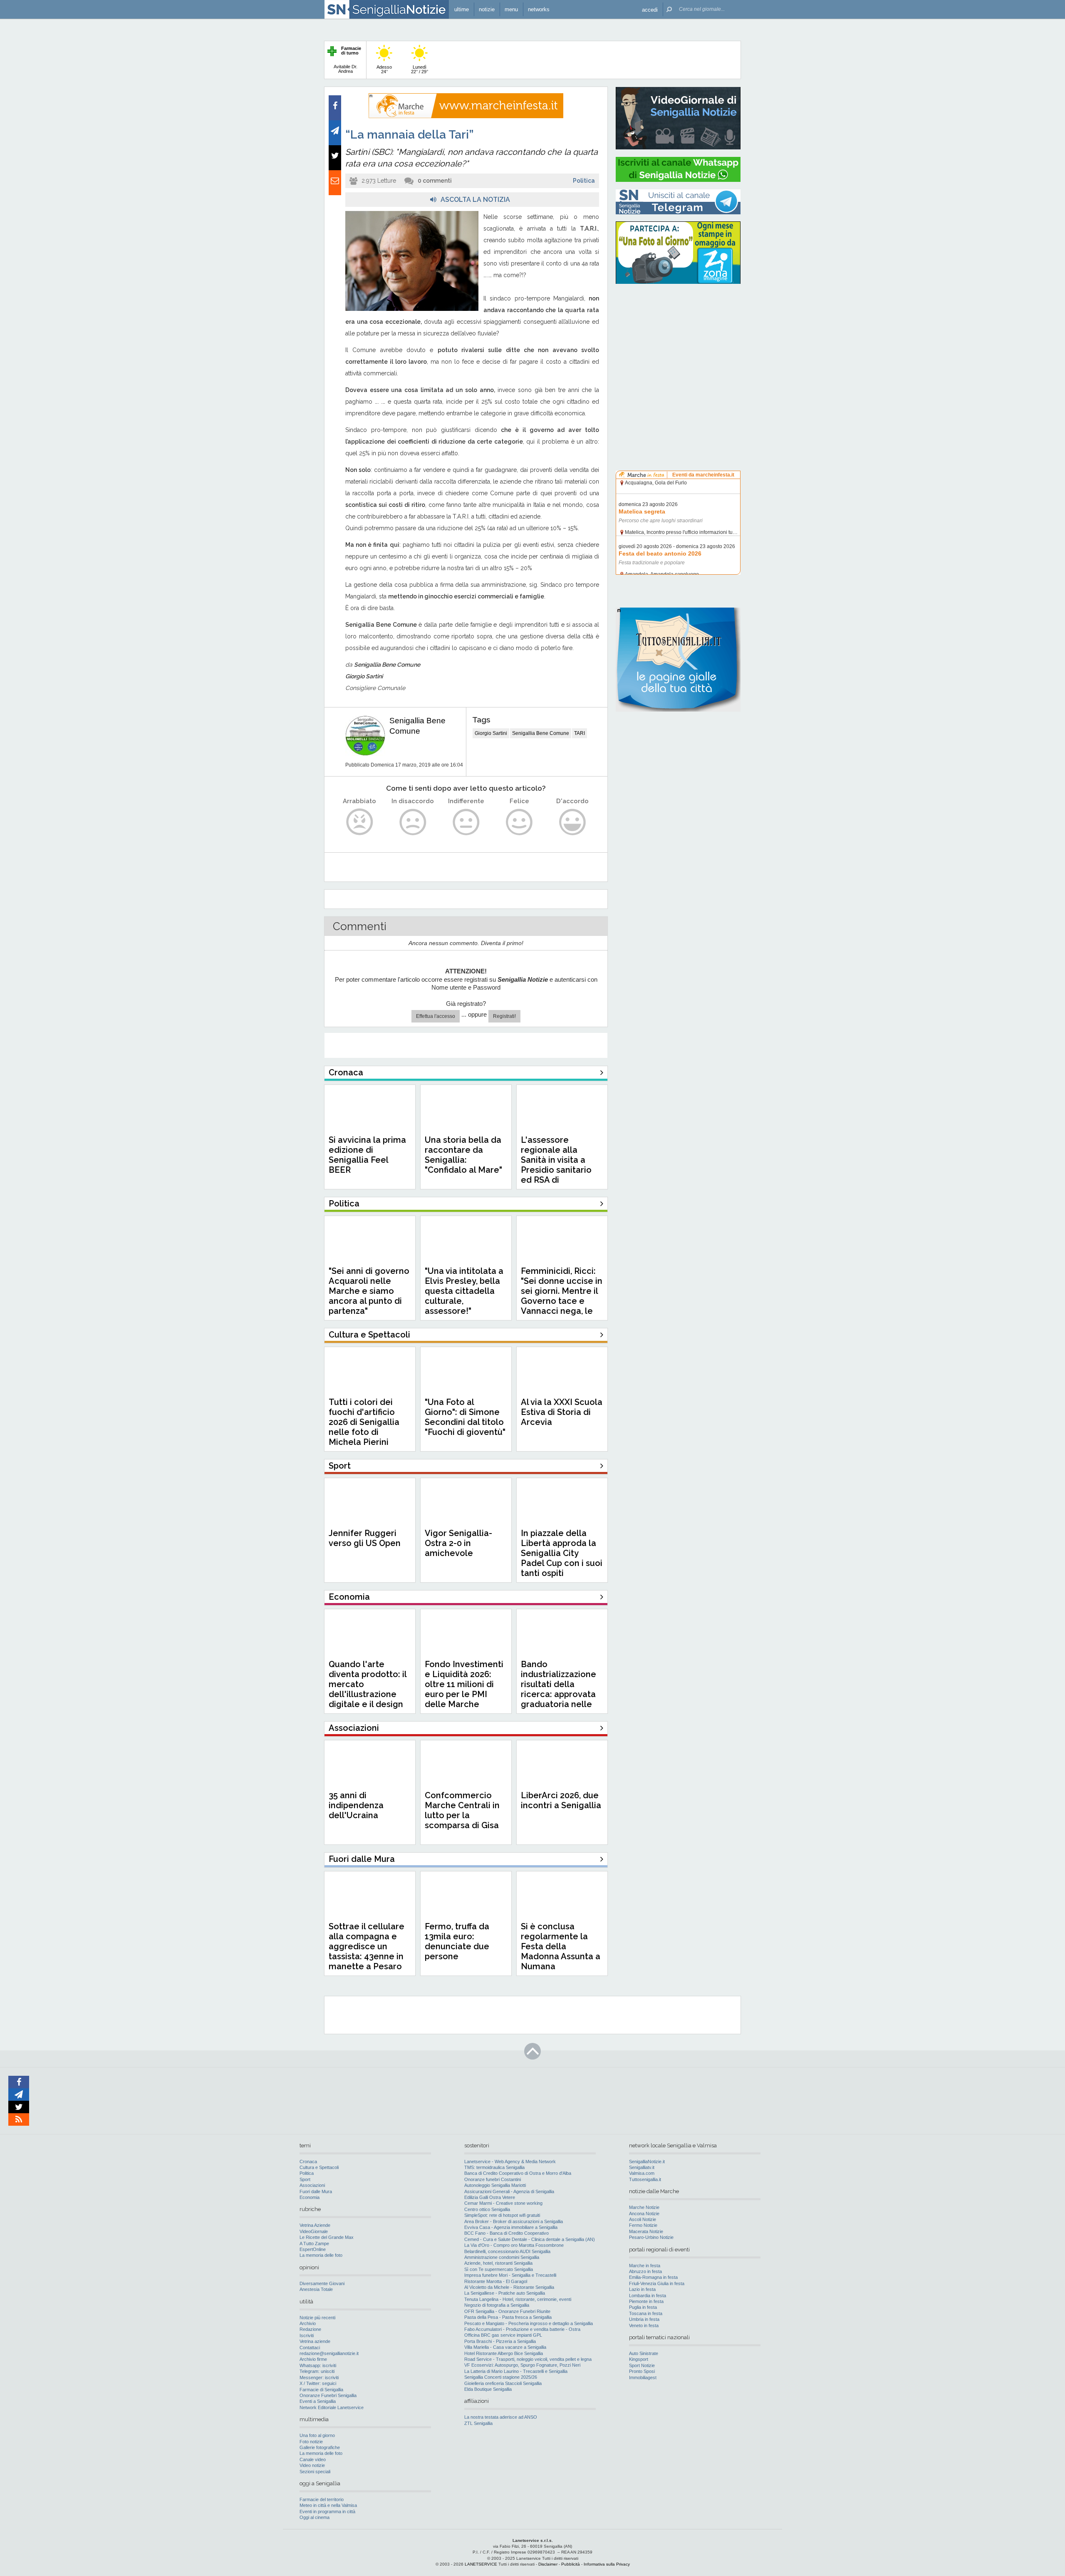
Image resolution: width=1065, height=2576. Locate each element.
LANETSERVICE (481, 2564)
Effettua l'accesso (436, 1016)
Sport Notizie (642, 2365)
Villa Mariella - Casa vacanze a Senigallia (505, 2347)
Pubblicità (571, 2564)
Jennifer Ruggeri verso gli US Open (365, 1538)
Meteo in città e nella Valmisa (328, 2505)
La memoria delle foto (321, 2255)
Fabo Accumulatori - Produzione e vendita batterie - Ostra (522, 2329)
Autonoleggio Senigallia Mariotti (495, 2185)
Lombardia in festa (648, 2296)
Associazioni (312, 2185)
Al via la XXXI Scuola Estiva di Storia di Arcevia (562, 1412)
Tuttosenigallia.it (645, 2179)
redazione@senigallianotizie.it (329, 2353)
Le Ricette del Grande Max (327, 2237)
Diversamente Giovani (322, 2283)
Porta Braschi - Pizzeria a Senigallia (500, 2341)
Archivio (308, 2323)
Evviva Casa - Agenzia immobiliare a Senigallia (511, 2227)
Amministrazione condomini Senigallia (502, 2257)
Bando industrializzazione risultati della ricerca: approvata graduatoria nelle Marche (559, 1689)
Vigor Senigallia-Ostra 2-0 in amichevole (458, 1543)
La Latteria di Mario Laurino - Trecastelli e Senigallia (516, 2371)
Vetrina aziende (315, 2341)
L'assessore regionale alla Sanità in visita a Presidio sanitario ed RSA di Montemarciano (556, 1165)
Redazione (310, 2329)
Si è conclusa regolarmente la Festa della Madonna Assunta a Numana (561, 1946)
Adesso (384, 69)
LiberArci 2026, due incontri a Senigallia (561, 1800)
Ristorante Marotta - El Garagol (496, 2281)
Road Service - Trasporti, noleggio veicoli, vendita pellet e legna (528, 2359)
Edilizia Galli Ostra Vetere (490, 2197)
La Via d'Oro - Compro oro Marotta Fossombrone (514, 2245)
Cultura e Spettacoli (319, 2167)
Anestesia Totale (316, 2289)
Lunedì (420, 69)
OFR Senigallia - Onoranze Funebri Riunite (507, 2311)
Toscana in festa (646, 2313)
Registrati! (504, 1016)
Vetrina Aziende (315, 2225)
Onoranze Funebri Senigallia (328, 2395)
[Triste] (413, 822)
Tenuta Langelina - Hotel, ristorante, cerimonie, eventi (518, 2299)
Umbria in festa (644, 2319)
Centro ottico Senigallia (487, 2209)
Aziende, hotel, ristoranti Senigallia (498, 2263)
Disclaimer (548, 2564)
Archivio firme (313, 2359)
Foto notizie (311, 2442)
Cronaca (308, 2162)
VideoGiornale (314, 2231)
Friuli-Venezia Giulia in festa (657, 2283)
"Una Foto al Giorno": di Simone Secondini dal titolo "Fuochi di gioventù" (465, 1417)
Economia (310, 2197)
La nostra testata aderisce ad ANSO (501, 2417)
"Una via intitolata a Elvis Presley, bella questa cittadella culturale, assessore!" (464, 1291)
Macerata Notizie (646, 2231)
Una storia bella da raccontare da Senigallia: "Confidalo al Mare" (463, 1155)
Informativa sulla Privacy (607, 2564)
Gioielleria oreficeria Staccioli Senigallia (503, 2383)
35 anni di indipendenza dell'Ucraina (356, 1805)
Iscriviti (307, 2335)
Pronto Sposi (642, 2371)
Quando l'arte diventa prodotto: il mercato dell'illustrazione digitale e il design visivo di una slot (368, 1689)
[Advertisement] (678, 343)
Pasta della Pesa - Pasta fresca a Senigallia (508, 2317)
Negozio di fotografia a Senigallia (497, 2305)
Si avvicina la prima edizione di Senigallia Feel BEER (367, 1155)
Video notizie (312, 2465)
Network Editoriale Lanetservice (332, 2407)
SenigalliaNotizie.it (647, 2162)
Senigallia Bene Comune (541, 733)
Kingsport (639, 2359)
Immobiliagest (643, 2377)
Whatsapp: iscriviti (318, 2365)
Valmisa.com (642, 2173)
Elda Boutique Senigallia (488, 2389)
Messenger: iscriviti (319, 2377)
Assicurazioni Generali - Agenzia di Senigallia (509, 2191)
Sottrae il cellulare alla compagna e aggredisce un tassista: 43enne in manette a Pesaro (367, 1946)
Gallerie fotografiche (320, 2447)
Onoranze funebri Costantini (493, 2179)
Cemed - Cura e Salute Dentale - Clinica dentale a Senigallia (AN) (530, 2239)
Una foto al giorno (317, 2435)
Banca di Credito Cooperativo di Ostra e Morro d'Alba (518, 2173)
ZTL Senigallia (478, 2423)
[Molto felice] (573, 822)
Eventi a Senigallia (318, 2401)
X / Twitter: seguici (318, 2383)
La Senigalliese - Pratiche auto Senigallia (505, 2293)
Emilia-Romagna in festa (653, 2277)
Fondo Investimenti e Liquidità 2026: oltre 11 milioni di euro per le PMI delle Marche (464, 1684)
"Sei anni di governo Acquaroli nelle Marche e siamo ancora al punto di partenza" (369, 1291)
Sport (305, 2179)
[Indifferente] (466, 822)
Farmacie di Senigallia (321, 2390)
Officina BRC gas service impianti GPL (503, 2335)
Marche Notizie (644, 2207)
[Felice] (519, 822)
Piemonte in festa (646, 2301)
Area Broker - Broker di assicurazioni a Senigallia (514, 2221)
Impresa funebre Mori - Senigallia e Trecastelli (510, 2275)
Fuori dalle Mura (316, 2191)
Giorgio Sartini (491, 733)
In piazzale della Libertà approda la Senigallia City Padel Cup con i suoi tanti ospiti (562, 1553)
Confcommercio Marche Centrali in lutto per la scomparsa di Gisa (462, 1810)
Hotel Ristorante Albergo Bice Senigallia (504, 2353)
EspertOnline (313, 2249)
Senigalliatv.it (642, 2167)
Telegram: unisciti (317, 2371)
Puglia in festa (643, 2307)
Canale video (313, 2459)
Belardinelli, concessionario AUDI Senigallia (507, 2251)
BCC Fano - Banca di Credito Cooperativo (506, 2233)
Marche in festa (645, 2266)
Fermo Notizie (643, 2225)
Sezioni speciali (315, 2472)
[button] (650, 9)
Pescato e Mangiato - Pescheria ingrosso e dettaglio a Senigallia (529, 2323)
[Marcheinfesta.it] (466, 117)
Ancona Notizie (644, 2214)
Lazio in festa (642, 2289)
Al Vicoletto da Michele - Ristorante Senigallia (509, 2287)
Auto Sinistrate (644, 2353)
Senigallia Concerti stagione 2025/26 (501, 2377)
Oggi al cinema (315, 2517)
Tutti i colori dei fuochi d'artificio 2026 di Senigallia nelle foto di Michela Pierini (364, 1422)
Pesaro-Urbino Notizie (651, 2237)
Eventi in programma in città (327, 2511)
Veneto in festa (644, 2325)
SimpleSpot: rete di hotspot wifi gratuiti (502, 2215)
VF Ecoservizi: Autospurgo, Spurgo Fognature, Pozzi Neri (522, 2365)
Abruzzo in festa (645, 2271)
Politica (584, 181)
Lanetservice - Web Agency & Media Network (510, 2162)
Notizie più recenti (317, 2318)
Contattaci (310, 2348)
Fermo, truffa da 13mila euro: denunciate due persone (457, 1941)
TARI (580, 733)
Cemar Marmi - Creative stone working (503, 2203)
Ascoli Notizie (643, 2219)
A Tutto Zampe (314, 2243)
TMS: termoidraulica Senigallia (494, 2167)
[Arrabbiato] (360, 822)
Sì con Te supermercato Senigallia (499, 2269)
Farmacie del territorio (322, 2499)
